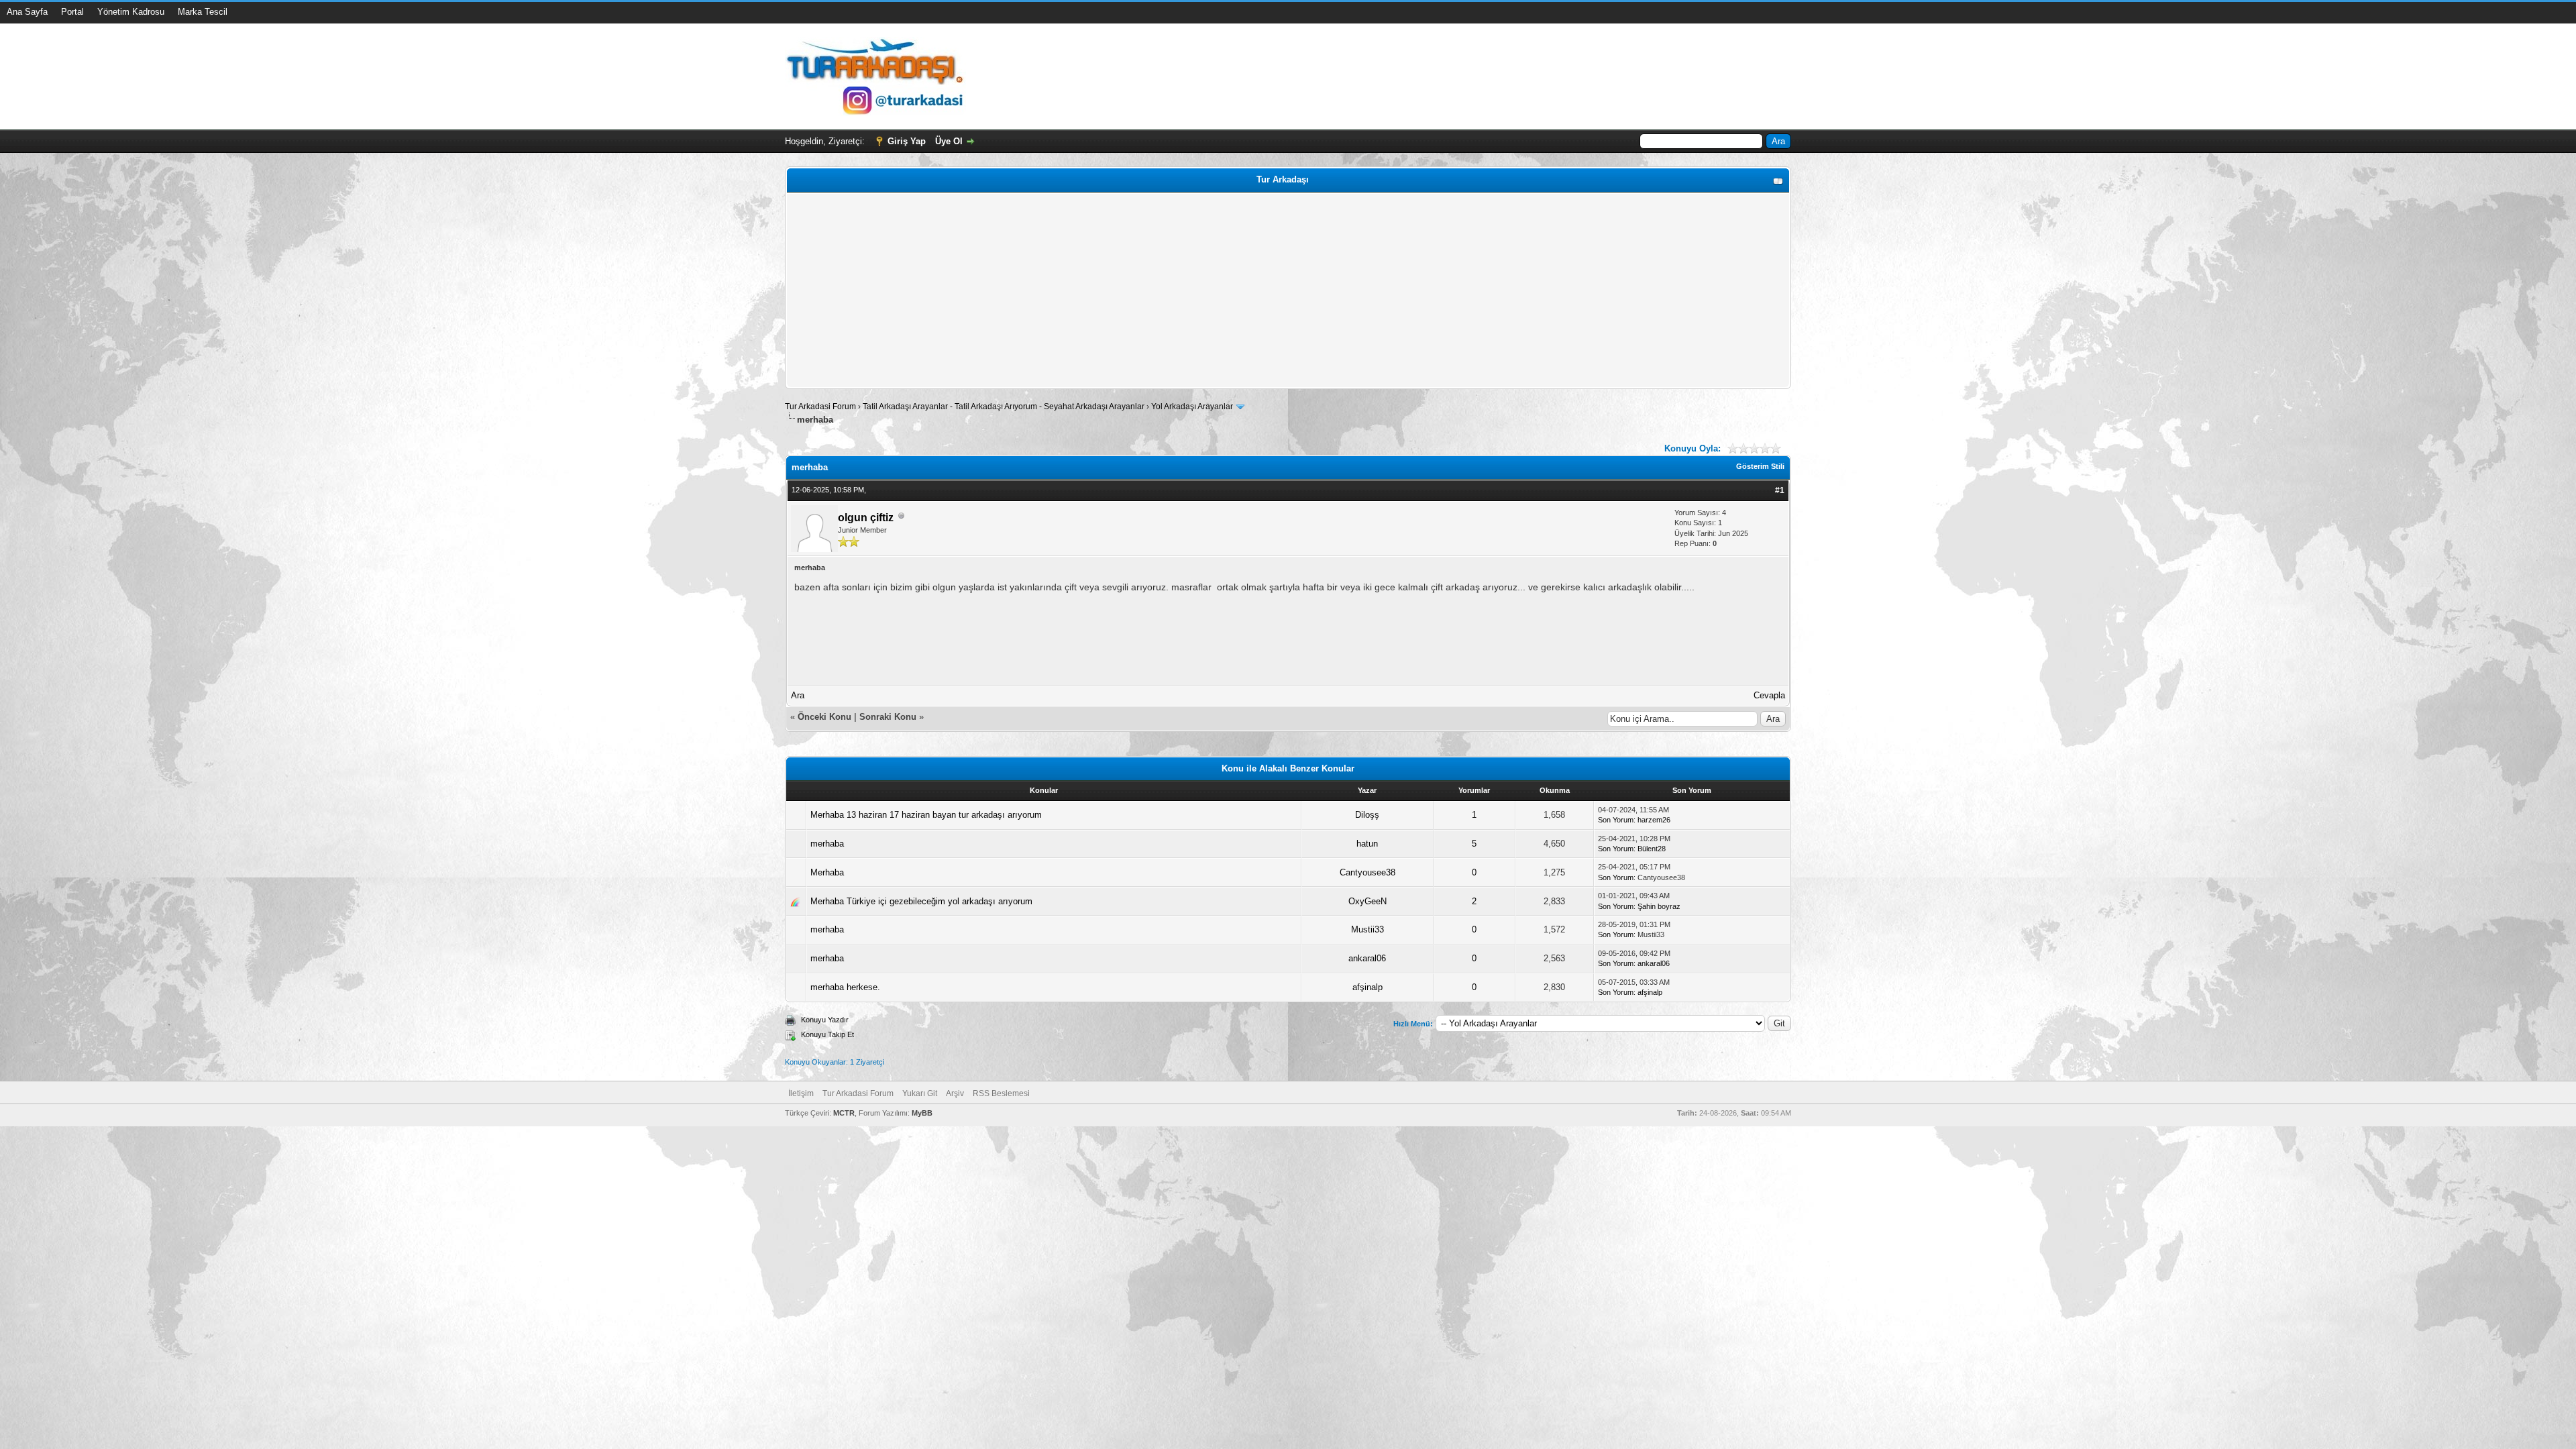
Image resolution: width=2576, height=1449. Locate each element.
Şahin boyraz (1659, 906)
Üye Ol (949, 141)
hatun (1367, 844)
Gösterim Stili (1760, 466)
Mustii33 (1367, 929)
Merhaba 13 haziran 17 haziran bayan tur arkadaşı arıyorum (926, 815)
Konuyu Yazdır (825, 1020)
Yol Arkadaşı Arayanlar (1192, 407)
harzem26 (1654, 820)
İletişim (801, 1093)
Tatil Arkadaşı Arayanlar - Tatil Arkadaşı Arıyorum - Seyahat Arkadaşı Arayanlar (1005, 407)
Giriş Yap (907, 141)
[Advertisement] (1192, 290)
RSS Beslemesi (1001, 1093)
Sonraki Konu (888, 717)
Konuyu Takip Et (827, 1034)
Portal (72, 12)
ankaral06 (1367, 958)
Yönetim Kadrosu (131, 12)
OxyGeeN (1367, 901)
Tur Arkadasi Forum (820, 407)
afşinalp (1367, 987)
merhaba (827, 844)
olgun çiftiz (866, 518)
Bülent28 (1652, 849)
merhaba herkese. (845, 987)
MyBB (922, 1113)
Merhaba (827, 872)
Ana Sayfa (27, 12)
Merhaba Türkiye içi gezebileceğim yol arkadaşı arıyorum (921, 901)
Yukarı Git (920, 1093)
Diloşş (1367, 815)
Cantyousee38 (1367, 872)
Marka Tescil (203, 12)
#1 (1780, 490)
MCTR (844, 1113)
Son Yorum (1616, 820)
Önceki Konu (824, 717)
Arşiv (955, 1093)
